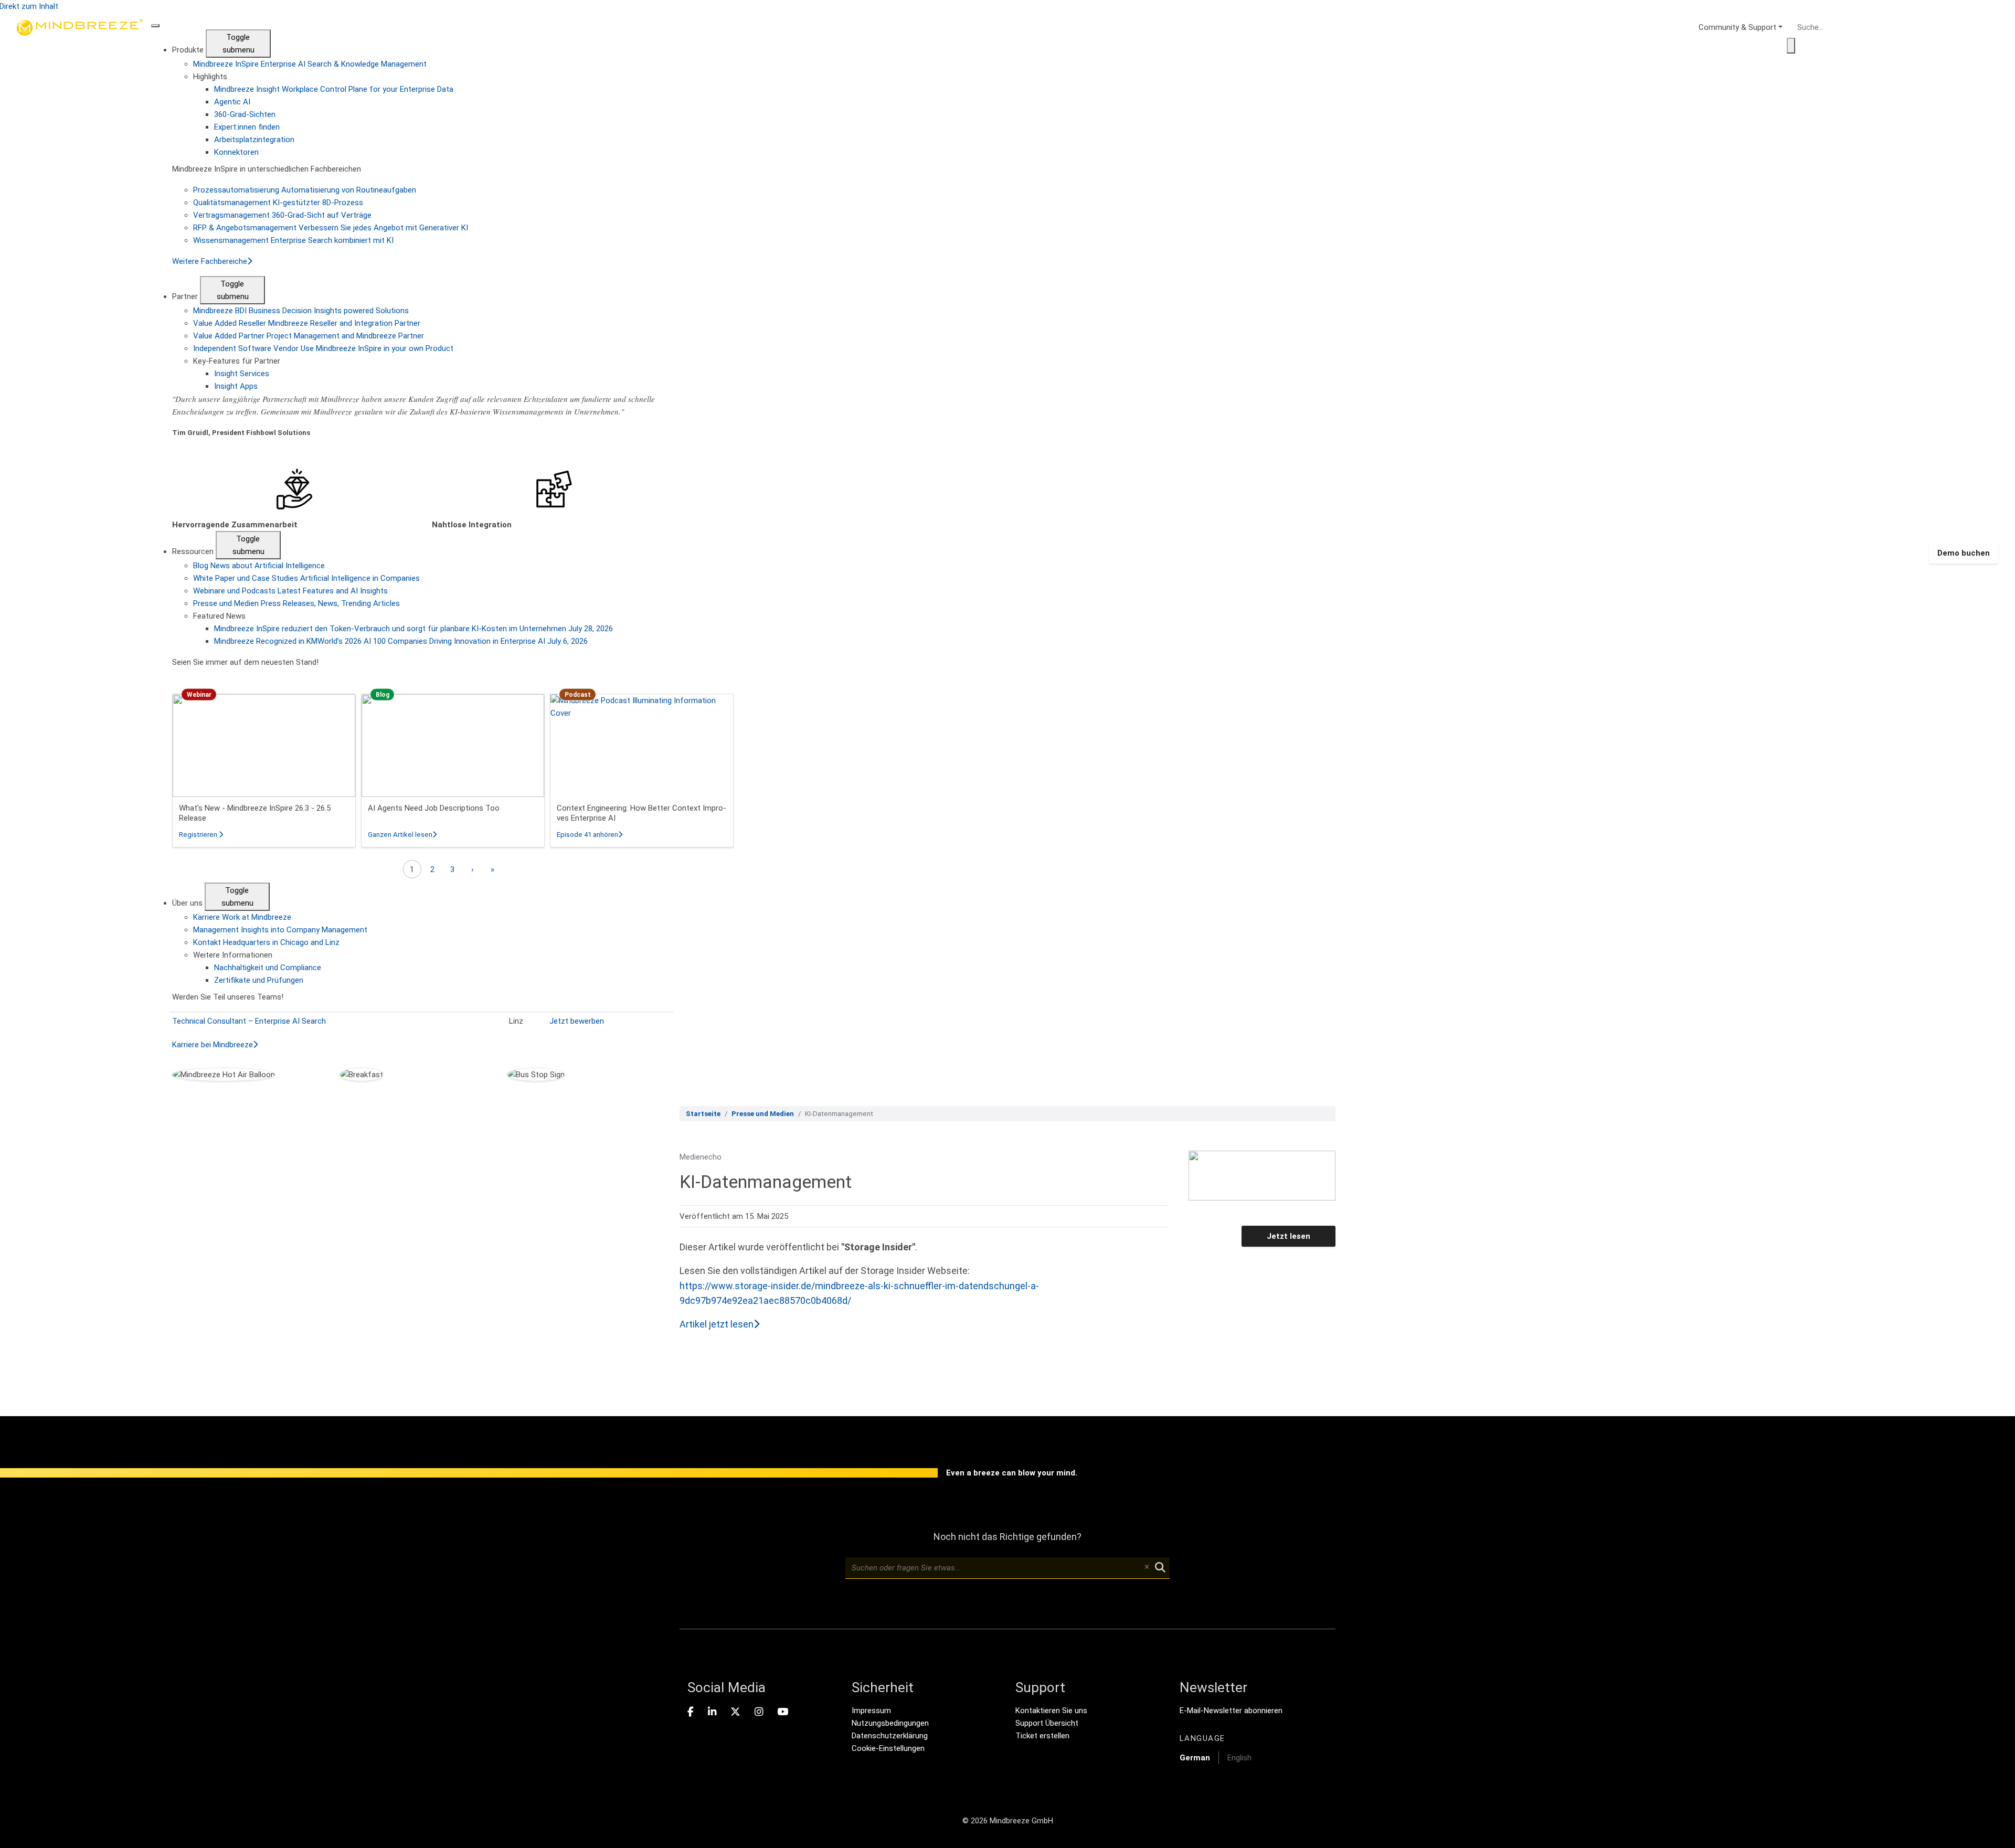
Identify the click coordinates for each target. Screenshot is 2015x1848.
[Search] (1791, 46)
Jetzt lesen (1288, 1236)
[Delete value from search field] (1147, 1568)
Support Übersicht (1047, 1723)
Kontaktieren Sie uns (1051, 1711)
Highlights (210, 77)
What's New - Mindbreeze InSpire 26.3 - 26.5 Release (255, 813)
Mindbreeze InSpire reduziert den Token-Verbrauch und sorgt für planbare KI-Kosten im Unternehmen (413, 629)
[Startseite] (80, 553)
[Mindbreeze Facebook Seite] (691, 1712)
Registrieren (201, 835)
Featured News (219, 616)
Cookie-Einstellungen (888, 1748)
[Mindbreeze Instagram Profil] (759, 1712)
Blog (259, 566)
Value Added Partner (309, 336)
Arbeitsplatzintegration (254, 140)
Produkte (189, 50)
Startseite (703, 1114)
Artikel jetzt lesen (717, 1324)
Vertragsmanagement (282, 215)
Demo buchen (1964, 553)
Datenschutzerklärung (890, 1736)
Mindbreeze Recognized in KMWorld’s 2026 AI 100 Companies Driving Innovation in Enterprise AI (401, 641)
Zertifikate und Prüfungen (259, 980)
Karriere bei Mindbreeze (213, 1045)
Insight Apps (236, 386)
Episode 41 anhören (590, 835)
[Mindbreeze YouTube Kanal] (783, 1712)
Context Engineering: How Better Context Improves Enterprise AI (641, 813)
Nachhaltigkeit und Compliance (268, 968)
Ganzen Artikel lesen (402, 835)
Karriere (242, 917)
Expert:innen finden (247, 127)
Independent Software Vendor (323, 348)
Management (280, 930)
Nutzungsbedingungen (890, 1723)
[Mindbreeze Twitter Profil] (735, 1712)
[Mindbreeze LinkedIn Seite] (712, 1712)
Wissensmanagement (293, 240)
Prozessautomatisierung (305, 190)
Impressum (871, 1711)
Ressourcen (194, 551)
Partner (186, 296)
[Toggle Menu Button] (155, 26)
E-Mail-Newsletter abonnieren (1231, 1711)
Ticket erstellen (1042, 1736)
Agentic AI (232, 102)
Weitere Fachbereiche (210, 261)
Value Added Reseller (307, 323)
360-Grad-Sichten (245, 114)
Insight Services (242, 374)
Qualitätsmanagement (278, 203)
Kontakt (266, 942)
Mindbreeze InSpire (310, 64)
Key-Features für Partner (237, 361)
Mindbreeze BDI (301, 311)
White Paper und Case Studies (306, 578)
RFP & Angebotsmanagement (331, 228)
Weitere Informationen (233, 955)
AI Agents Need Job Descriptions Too (434, 808)
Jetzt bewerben (577, 1021)
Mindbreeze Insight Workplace (334, 89)
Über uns (188, 903)
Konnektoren (236, 152)
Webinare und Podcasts (290, 591)
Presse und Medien (296, 603)
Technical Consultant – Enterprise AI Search (249, 1021)
